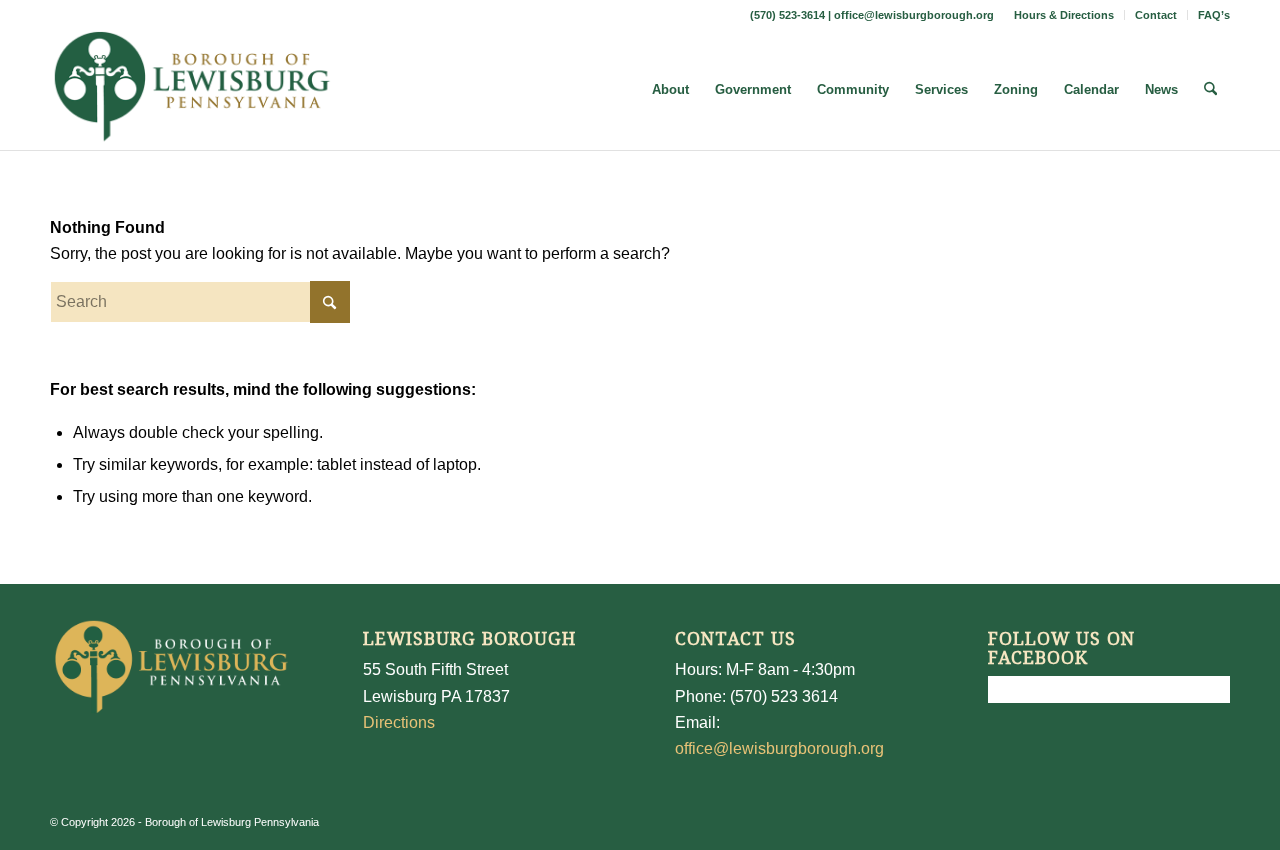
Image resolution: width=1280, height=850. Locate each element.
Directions (399, 722)
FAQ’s (1214, 15)
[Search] (1210, 90)
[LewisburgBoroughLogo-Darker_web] (192, 90)
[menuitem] (1064, 15)
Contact (1156, 15)
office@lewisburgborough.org (914, 15)
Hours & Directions (1064, 15)
